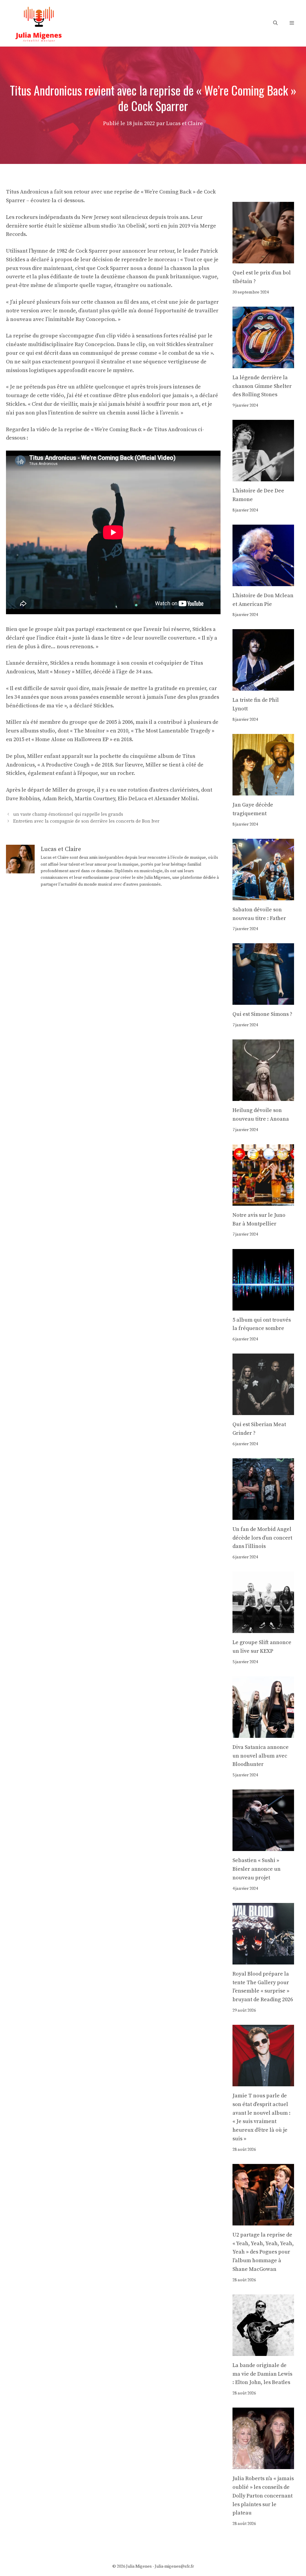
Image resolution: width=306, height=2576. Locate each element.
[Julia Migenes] (39, 23)
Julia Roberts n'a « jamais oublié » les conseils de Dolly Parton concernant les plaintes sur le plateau (263, 2496)
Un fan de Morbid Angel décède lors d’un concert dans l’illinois (262, 1538)
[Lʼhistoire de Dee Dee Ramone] (263, 477)
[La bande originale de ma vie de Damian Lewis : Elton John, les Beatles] (263, 2351)
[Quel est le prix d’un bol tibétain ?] (263, 259)
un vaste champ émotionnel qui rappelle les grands (68, 814)
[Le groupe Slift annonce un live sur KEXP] (263, 1628)
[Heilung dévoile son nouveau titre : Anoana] (263, 1096)
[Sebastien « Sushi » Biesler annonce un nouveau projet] (263, 1847)
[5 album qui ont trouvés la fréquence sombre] (263, 1306)
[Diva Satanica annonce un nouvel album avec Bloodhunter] (263, 1733)
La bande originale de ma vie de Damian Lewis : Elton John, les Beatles (262, 2374)
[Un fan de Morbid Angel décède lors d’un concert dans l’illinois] (263, 1515)
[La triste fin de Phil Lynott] (263, 686)
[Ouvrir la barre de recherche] (275, 23)
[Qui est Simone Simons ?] (263, 1000)
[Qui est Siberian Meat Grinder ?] (263, 1410)
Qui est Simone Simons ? (262, 1014)
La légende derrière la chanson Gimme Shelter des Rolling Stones (262, 386)
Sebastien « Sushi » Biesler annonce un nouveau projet (257, 1869)
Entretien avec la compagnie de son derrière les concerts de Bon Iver (86, 821)
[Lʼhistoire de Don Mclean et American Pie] (263, 582)
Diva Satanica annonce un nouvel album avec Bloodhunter (261, 1756)
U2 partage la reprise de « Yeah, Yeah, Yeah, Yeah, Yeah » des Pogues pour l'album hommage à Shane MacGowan (263, 2252)
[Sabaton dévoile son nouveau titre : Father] (263, 896)
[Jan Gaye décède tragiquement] (263, 791)
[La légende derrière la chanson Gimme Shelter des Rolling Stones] (263, 364)
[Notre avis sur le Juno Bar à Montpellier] (263, 1201)
